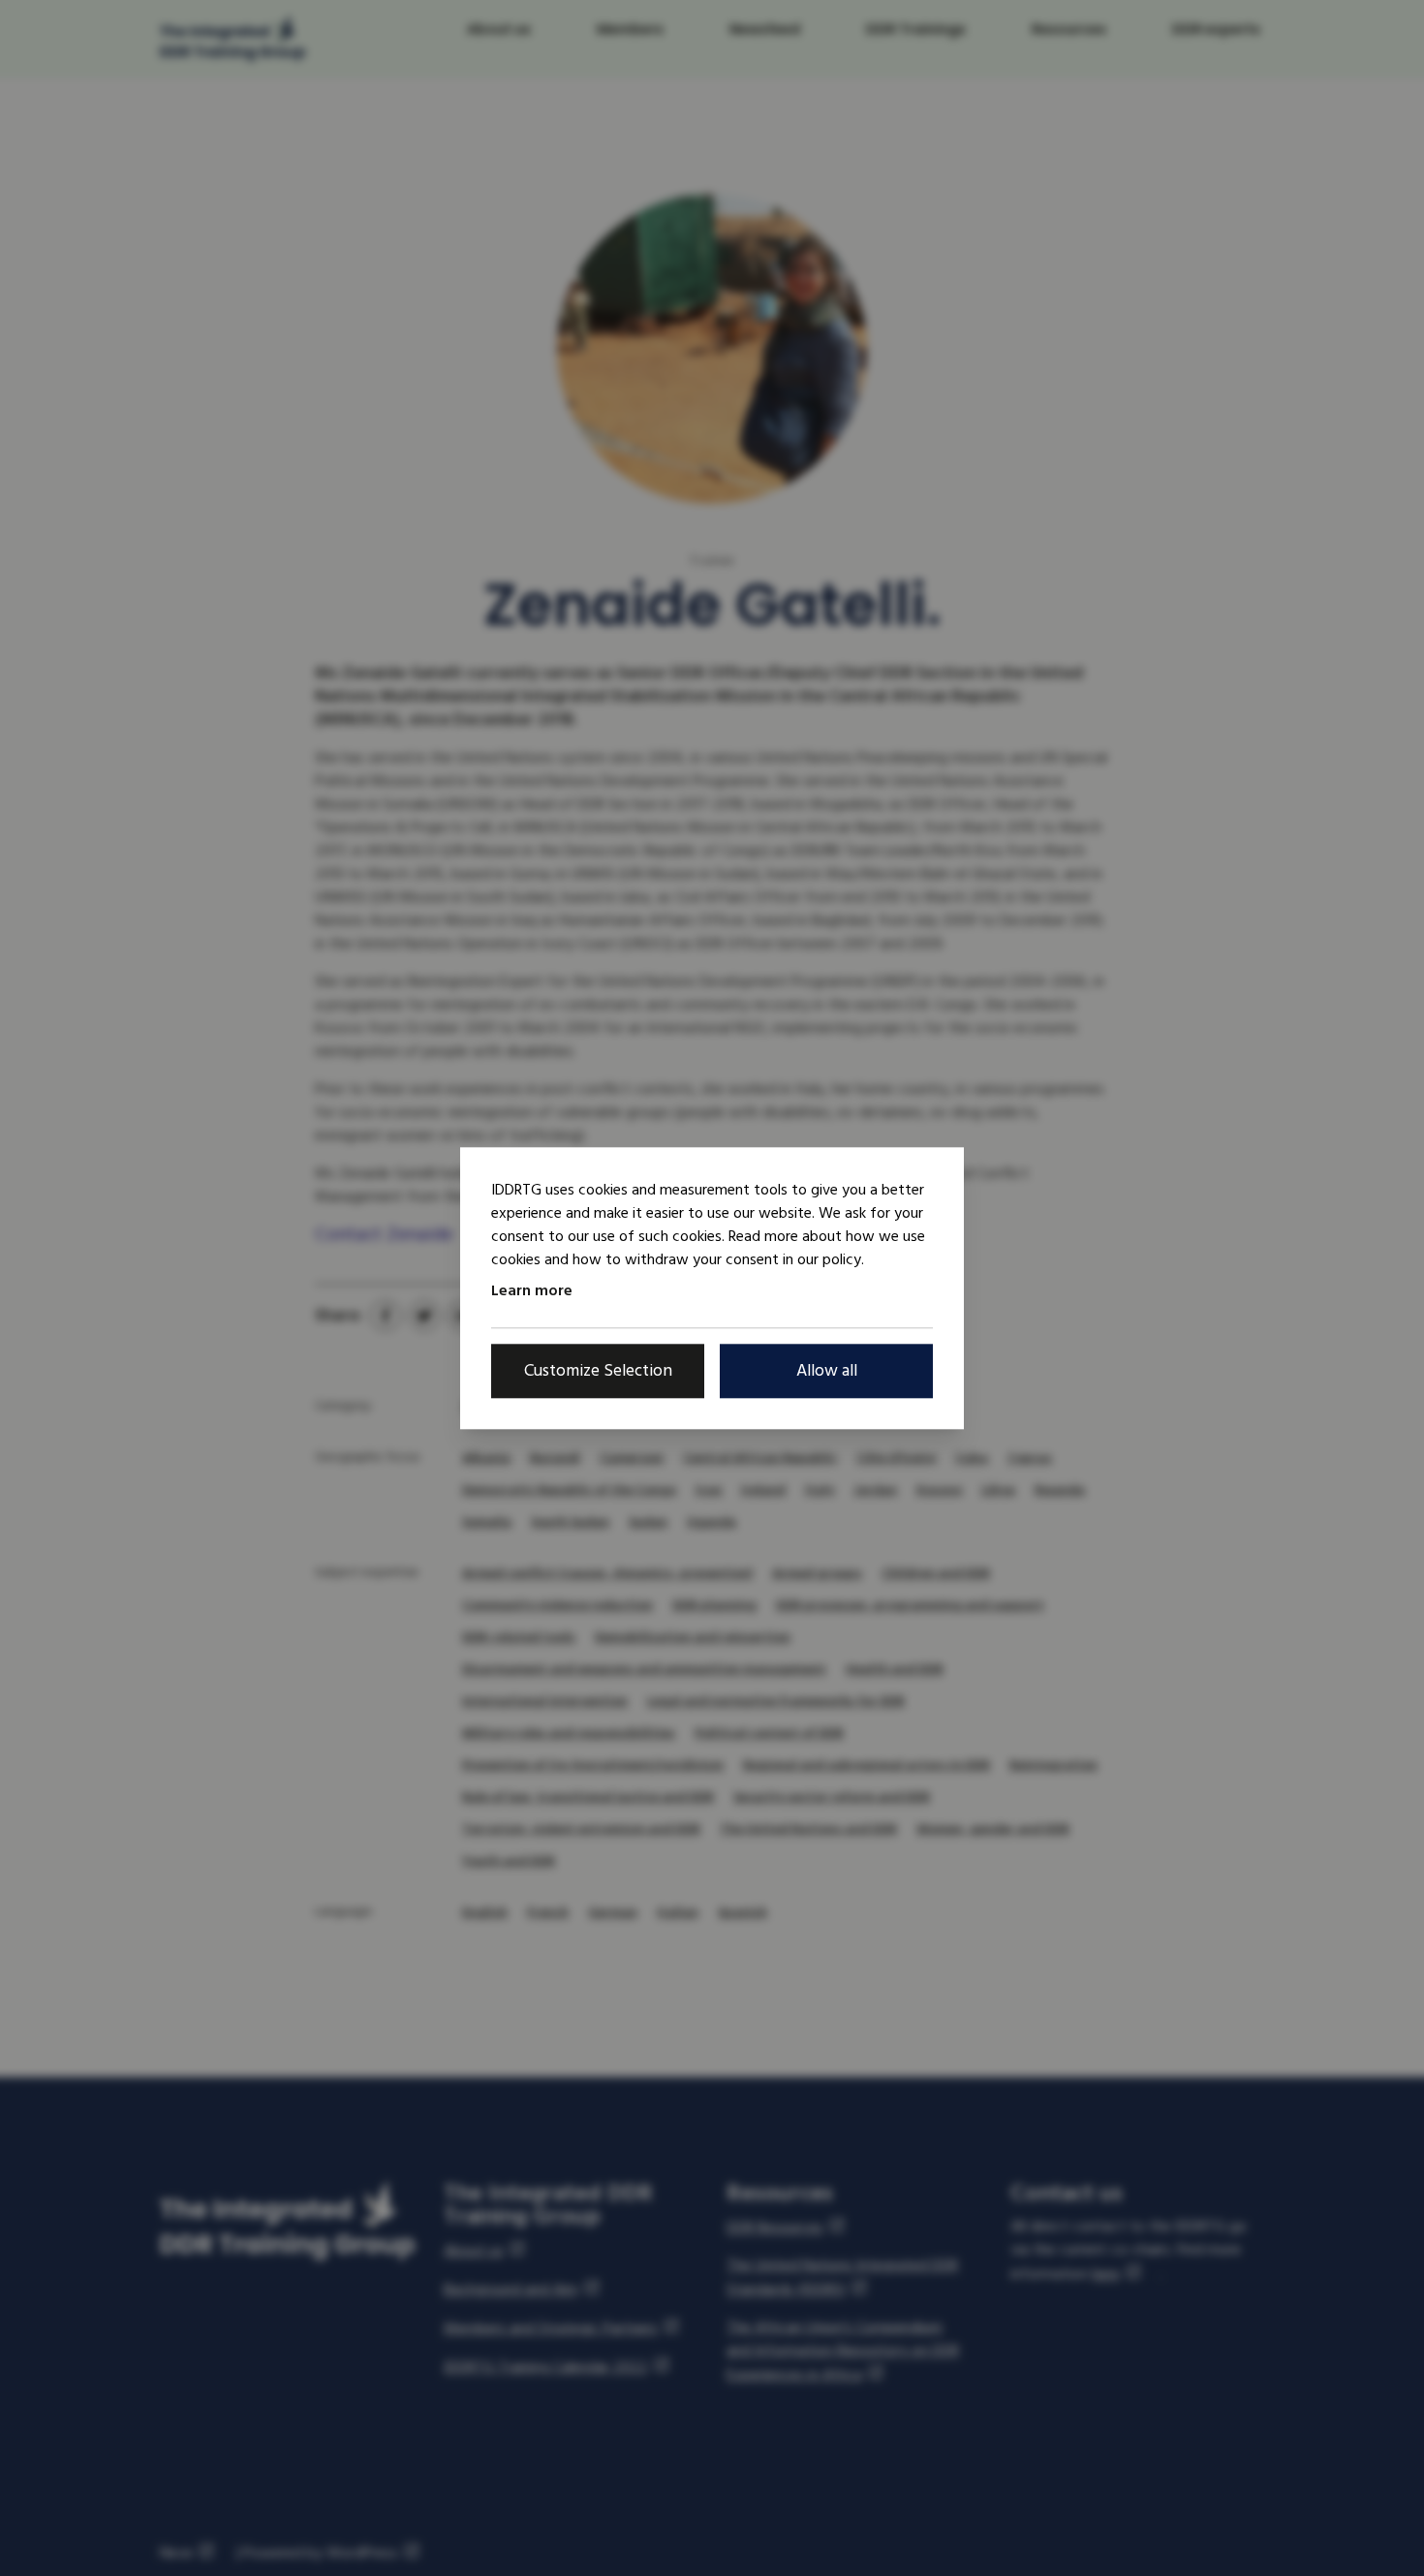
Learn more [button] (532, 1290)
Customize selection (598, 1370)
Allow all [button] (827, 1370)
